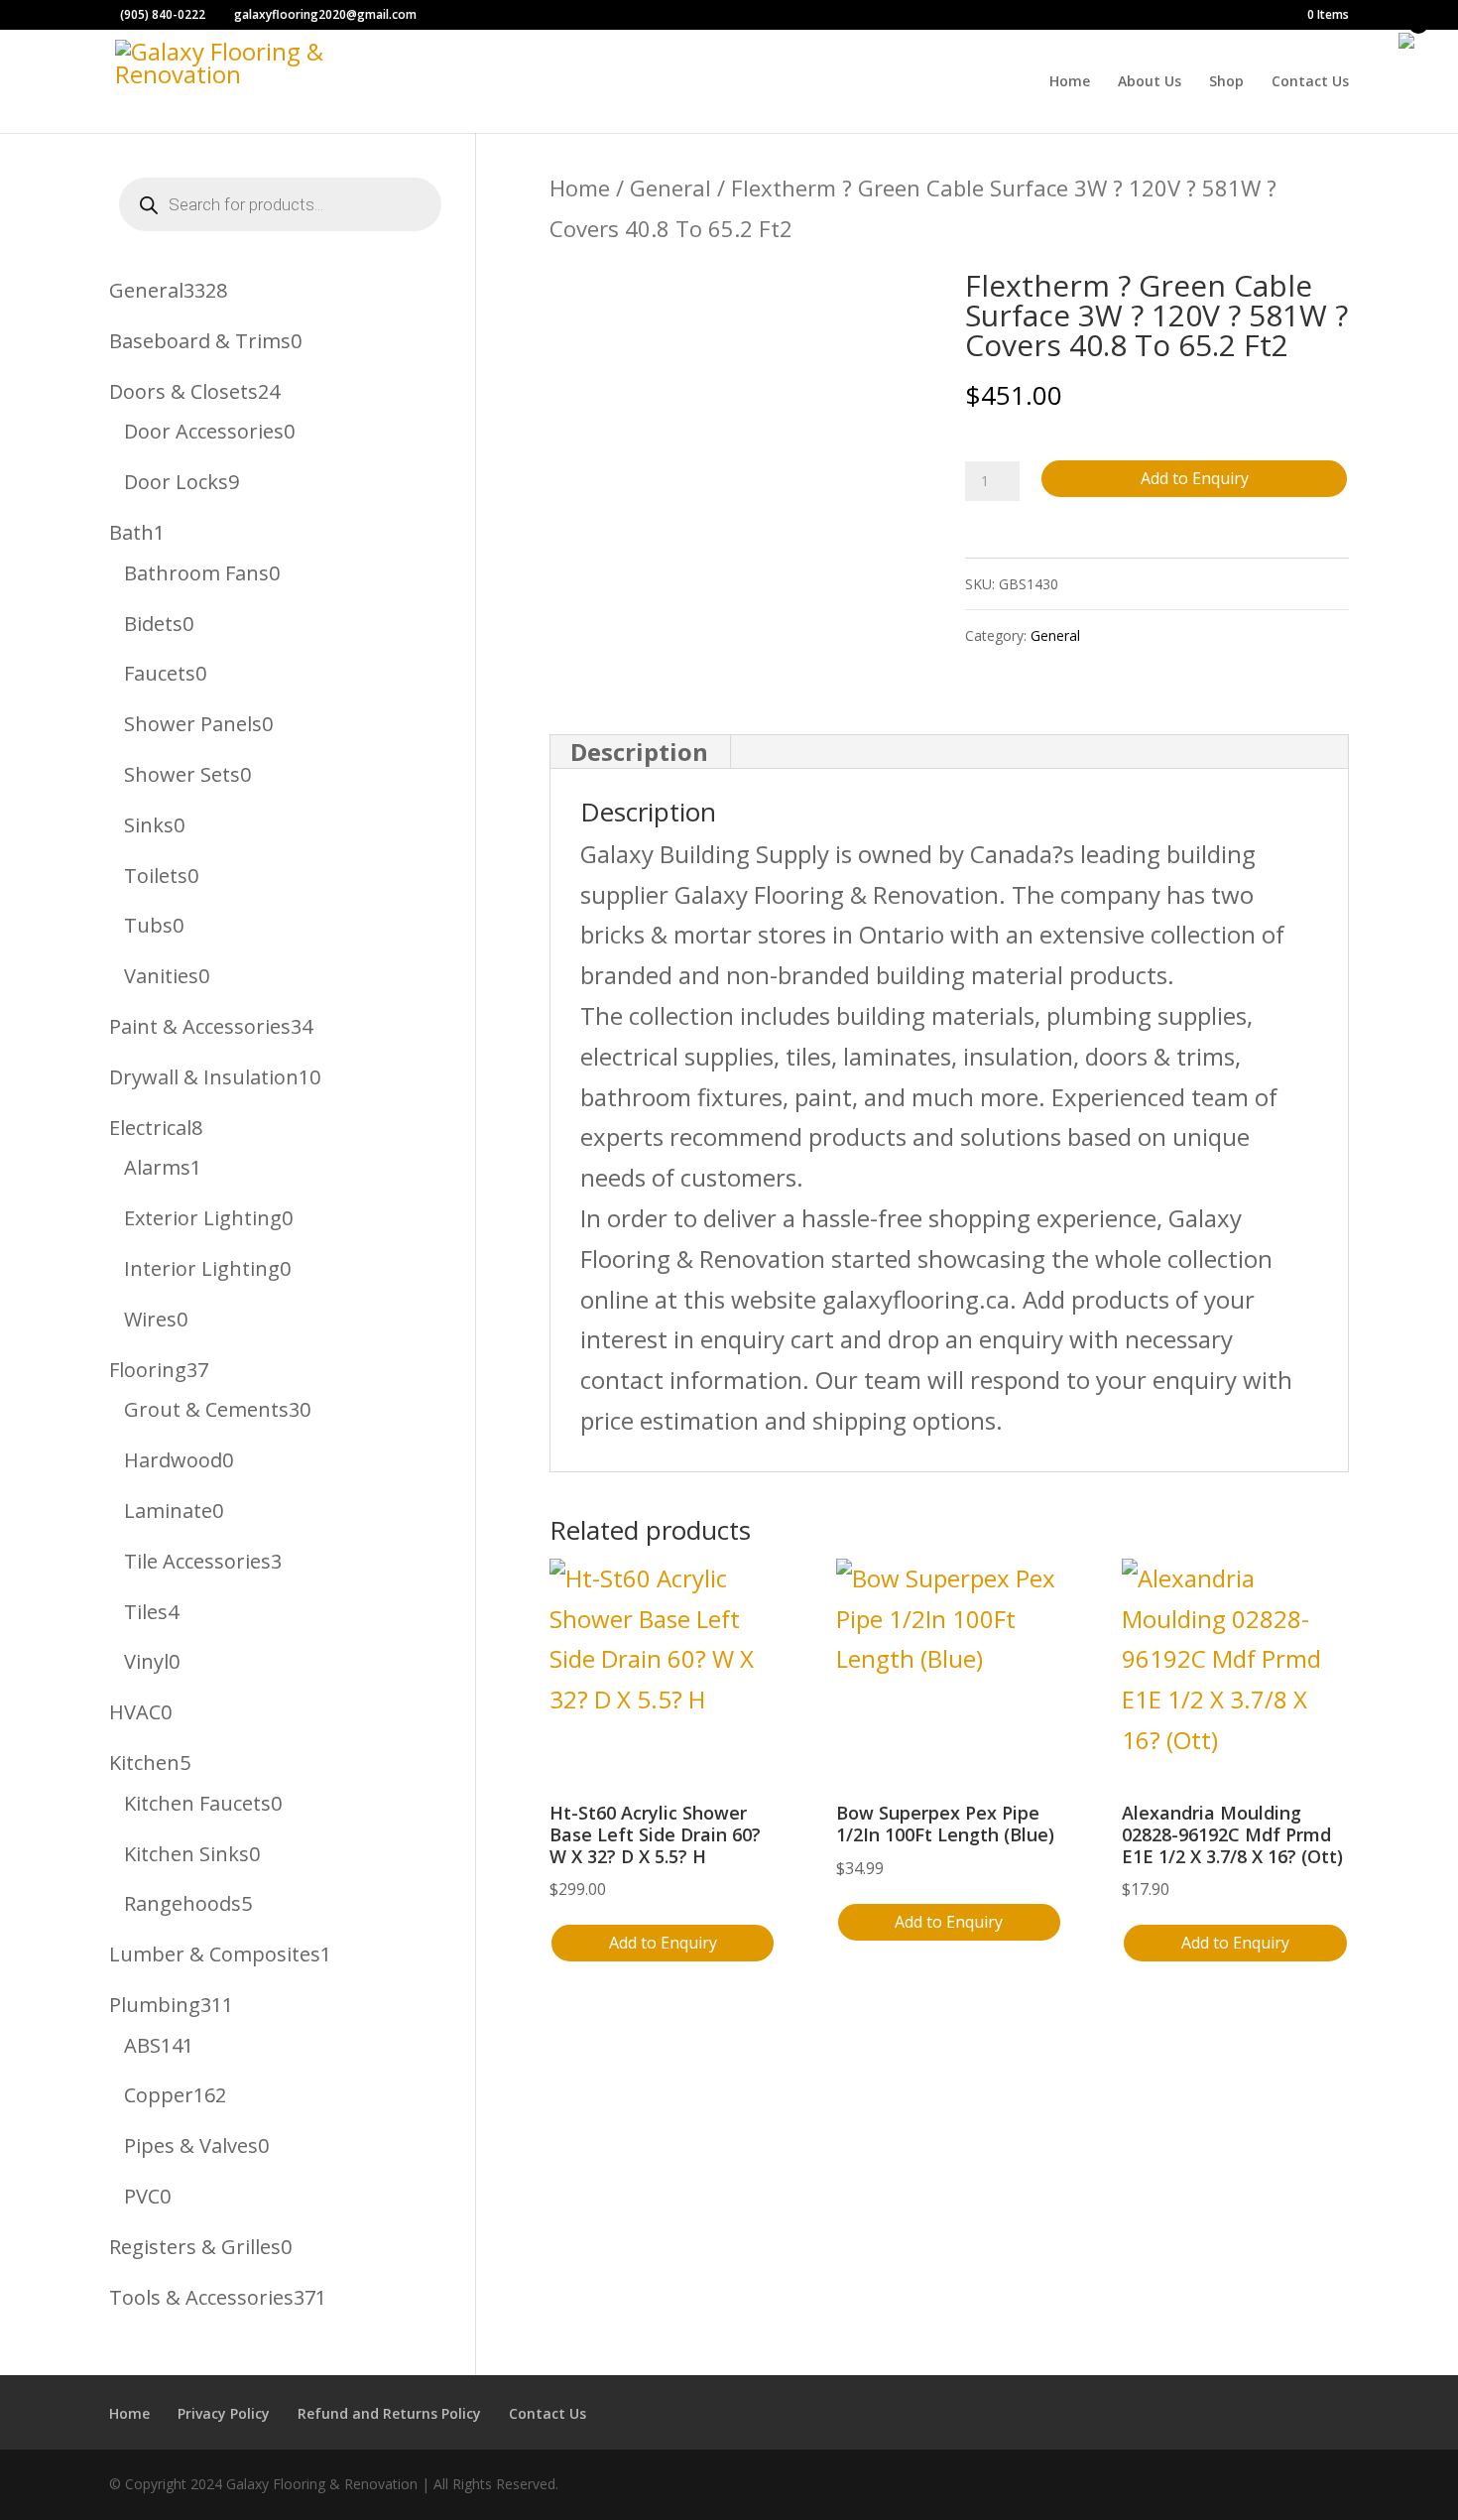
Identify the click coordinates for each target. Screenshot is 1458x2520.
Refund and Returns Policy (389, 2413)
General (670, 188)
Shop (1226, 82)
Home (1070, 82)
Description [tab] (639, 752)
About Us (1150, 82)
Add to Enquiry (1195, 478)
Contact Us (1310, 82)
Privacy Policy (224, 2413)
